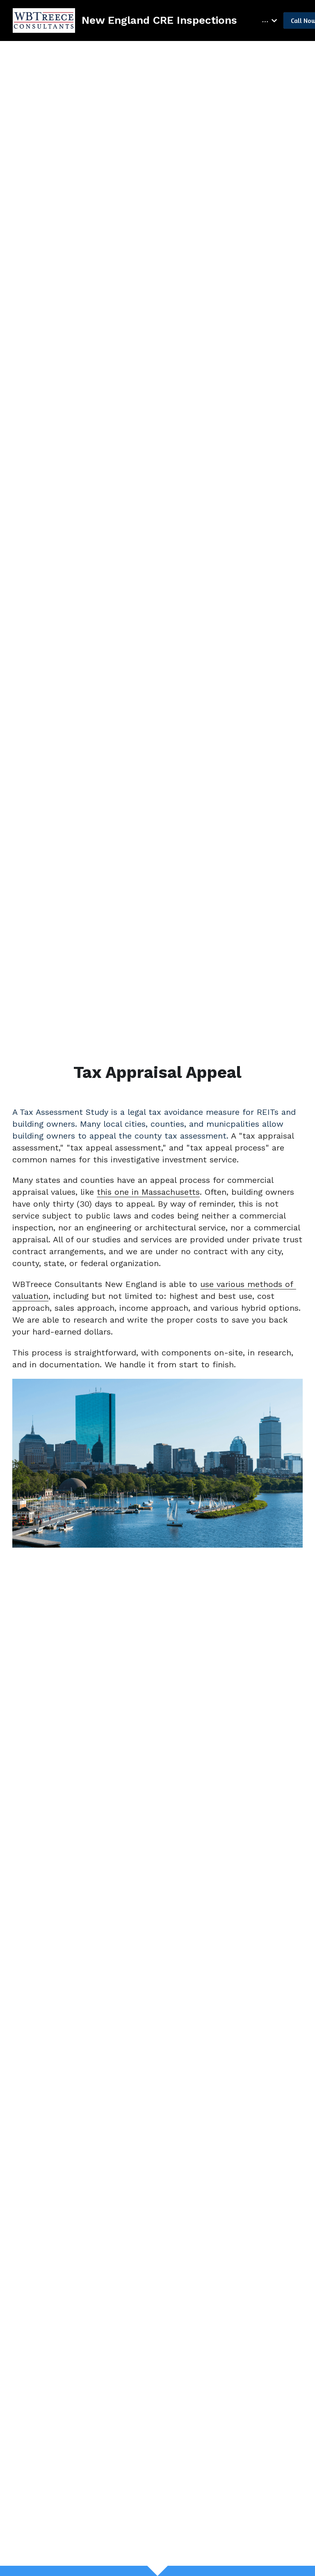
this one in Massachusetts (148, 1192)
